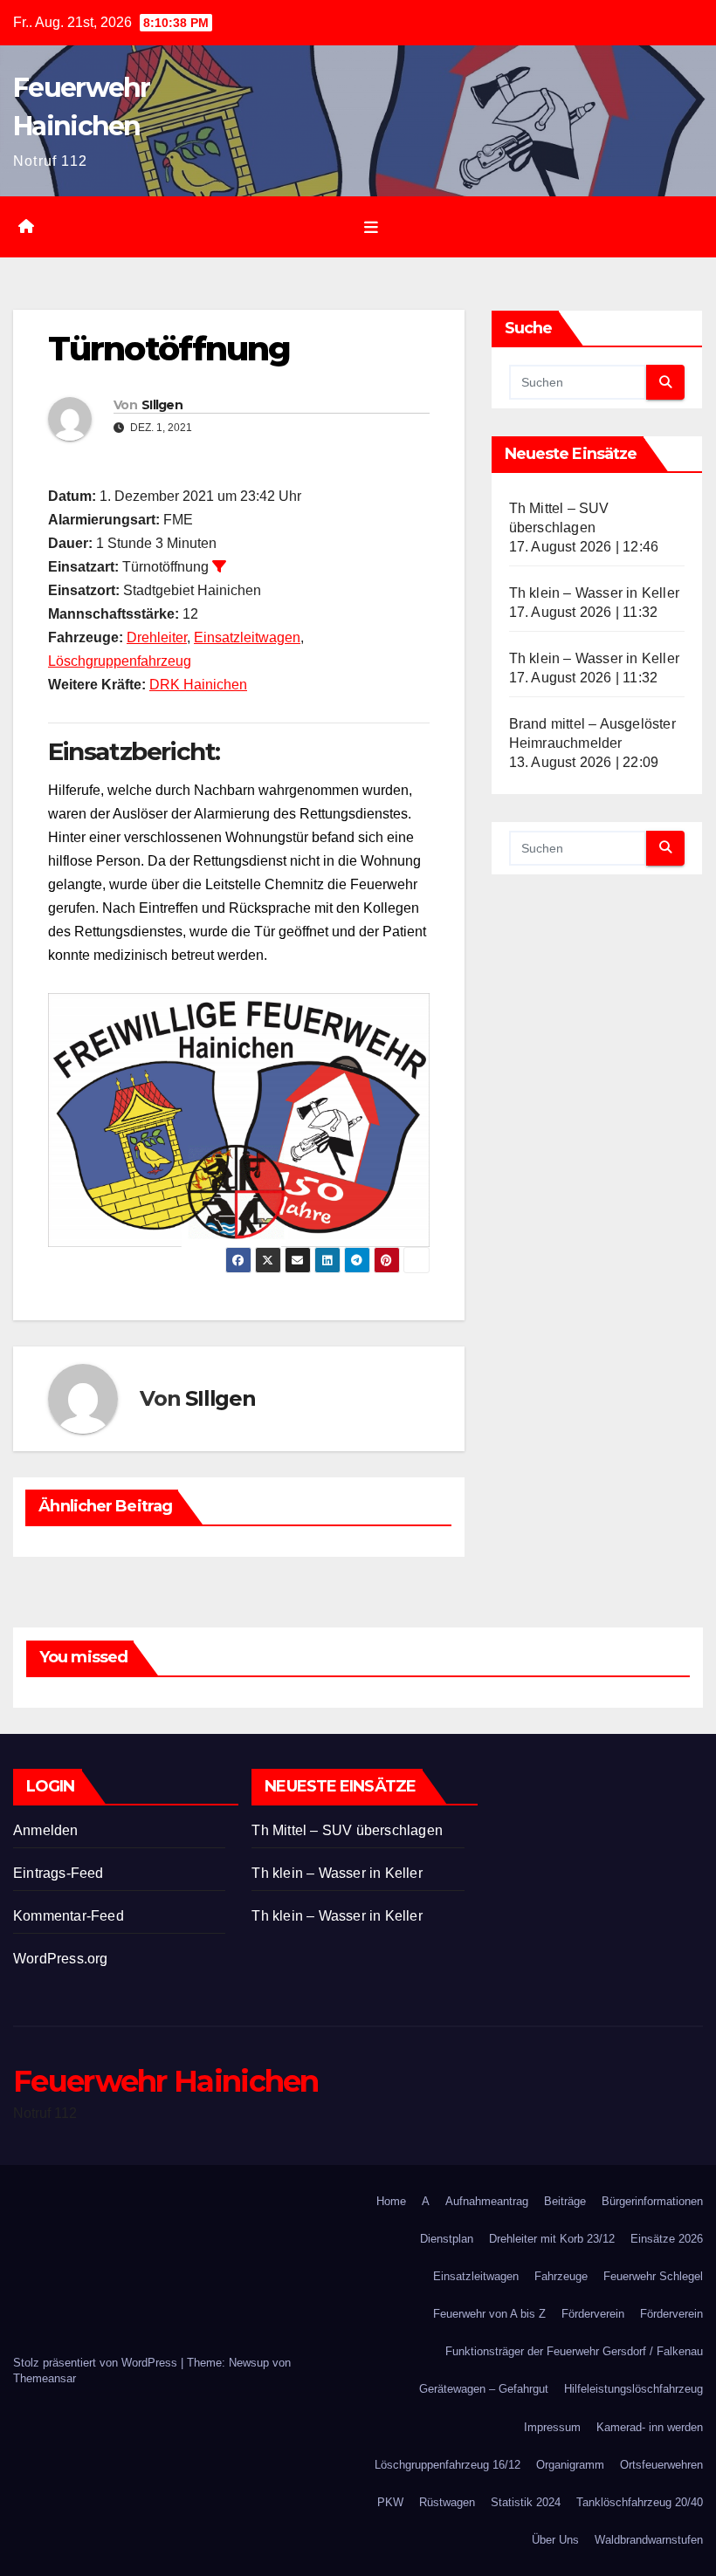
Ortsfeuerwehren (661, 2465)
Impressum (552, 2427)
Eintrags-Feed (59, 1873)
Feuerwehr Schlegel (653, 2276)
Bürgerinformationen (652, 2201)
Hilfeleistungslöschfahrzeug (633, 2389)
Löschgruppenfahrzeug (120, 661)
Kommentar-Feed (69, 1916)
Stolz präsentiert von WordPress (97, 2363)
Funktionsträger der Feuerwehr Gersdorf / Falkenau (574, 2351)
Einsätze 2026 (667, 2239)
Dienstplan (447, 2239)
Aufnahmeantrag (487, 2201)
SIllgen (162, 405)
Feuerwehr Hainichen (166, 2081)
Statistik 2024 (526, 2502)
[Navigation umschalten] (371, 227)
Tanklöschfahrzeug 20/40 (640, 2502)
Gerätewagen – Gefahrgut (484, 2389)
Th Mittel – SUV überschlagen (347, 1830)
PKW (390, 2502)
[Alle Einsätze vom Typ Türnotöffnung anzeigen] (219, 566)
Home (391, 2201)
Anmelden (46, 1830)
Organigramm (570, 2465)
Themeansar (45, 2378)
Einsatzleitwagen (247, 637)
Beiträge (565, 2201)
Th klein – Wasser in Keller (594, 593)
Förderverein (593, 2314)
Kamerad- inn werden (650, 2427)
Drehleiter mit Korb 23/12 (552, 2239)
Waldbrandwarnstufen (649, 2540)
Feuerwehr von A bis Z (489, 2314)
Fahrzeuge (561, 2276)
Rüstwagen (447, 2502)
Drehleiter (157, 637)
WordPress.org (61, 1959)
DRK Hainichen (198, 685)
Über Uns (555, 2540)
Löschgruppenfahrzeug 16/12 (447, 2465)
